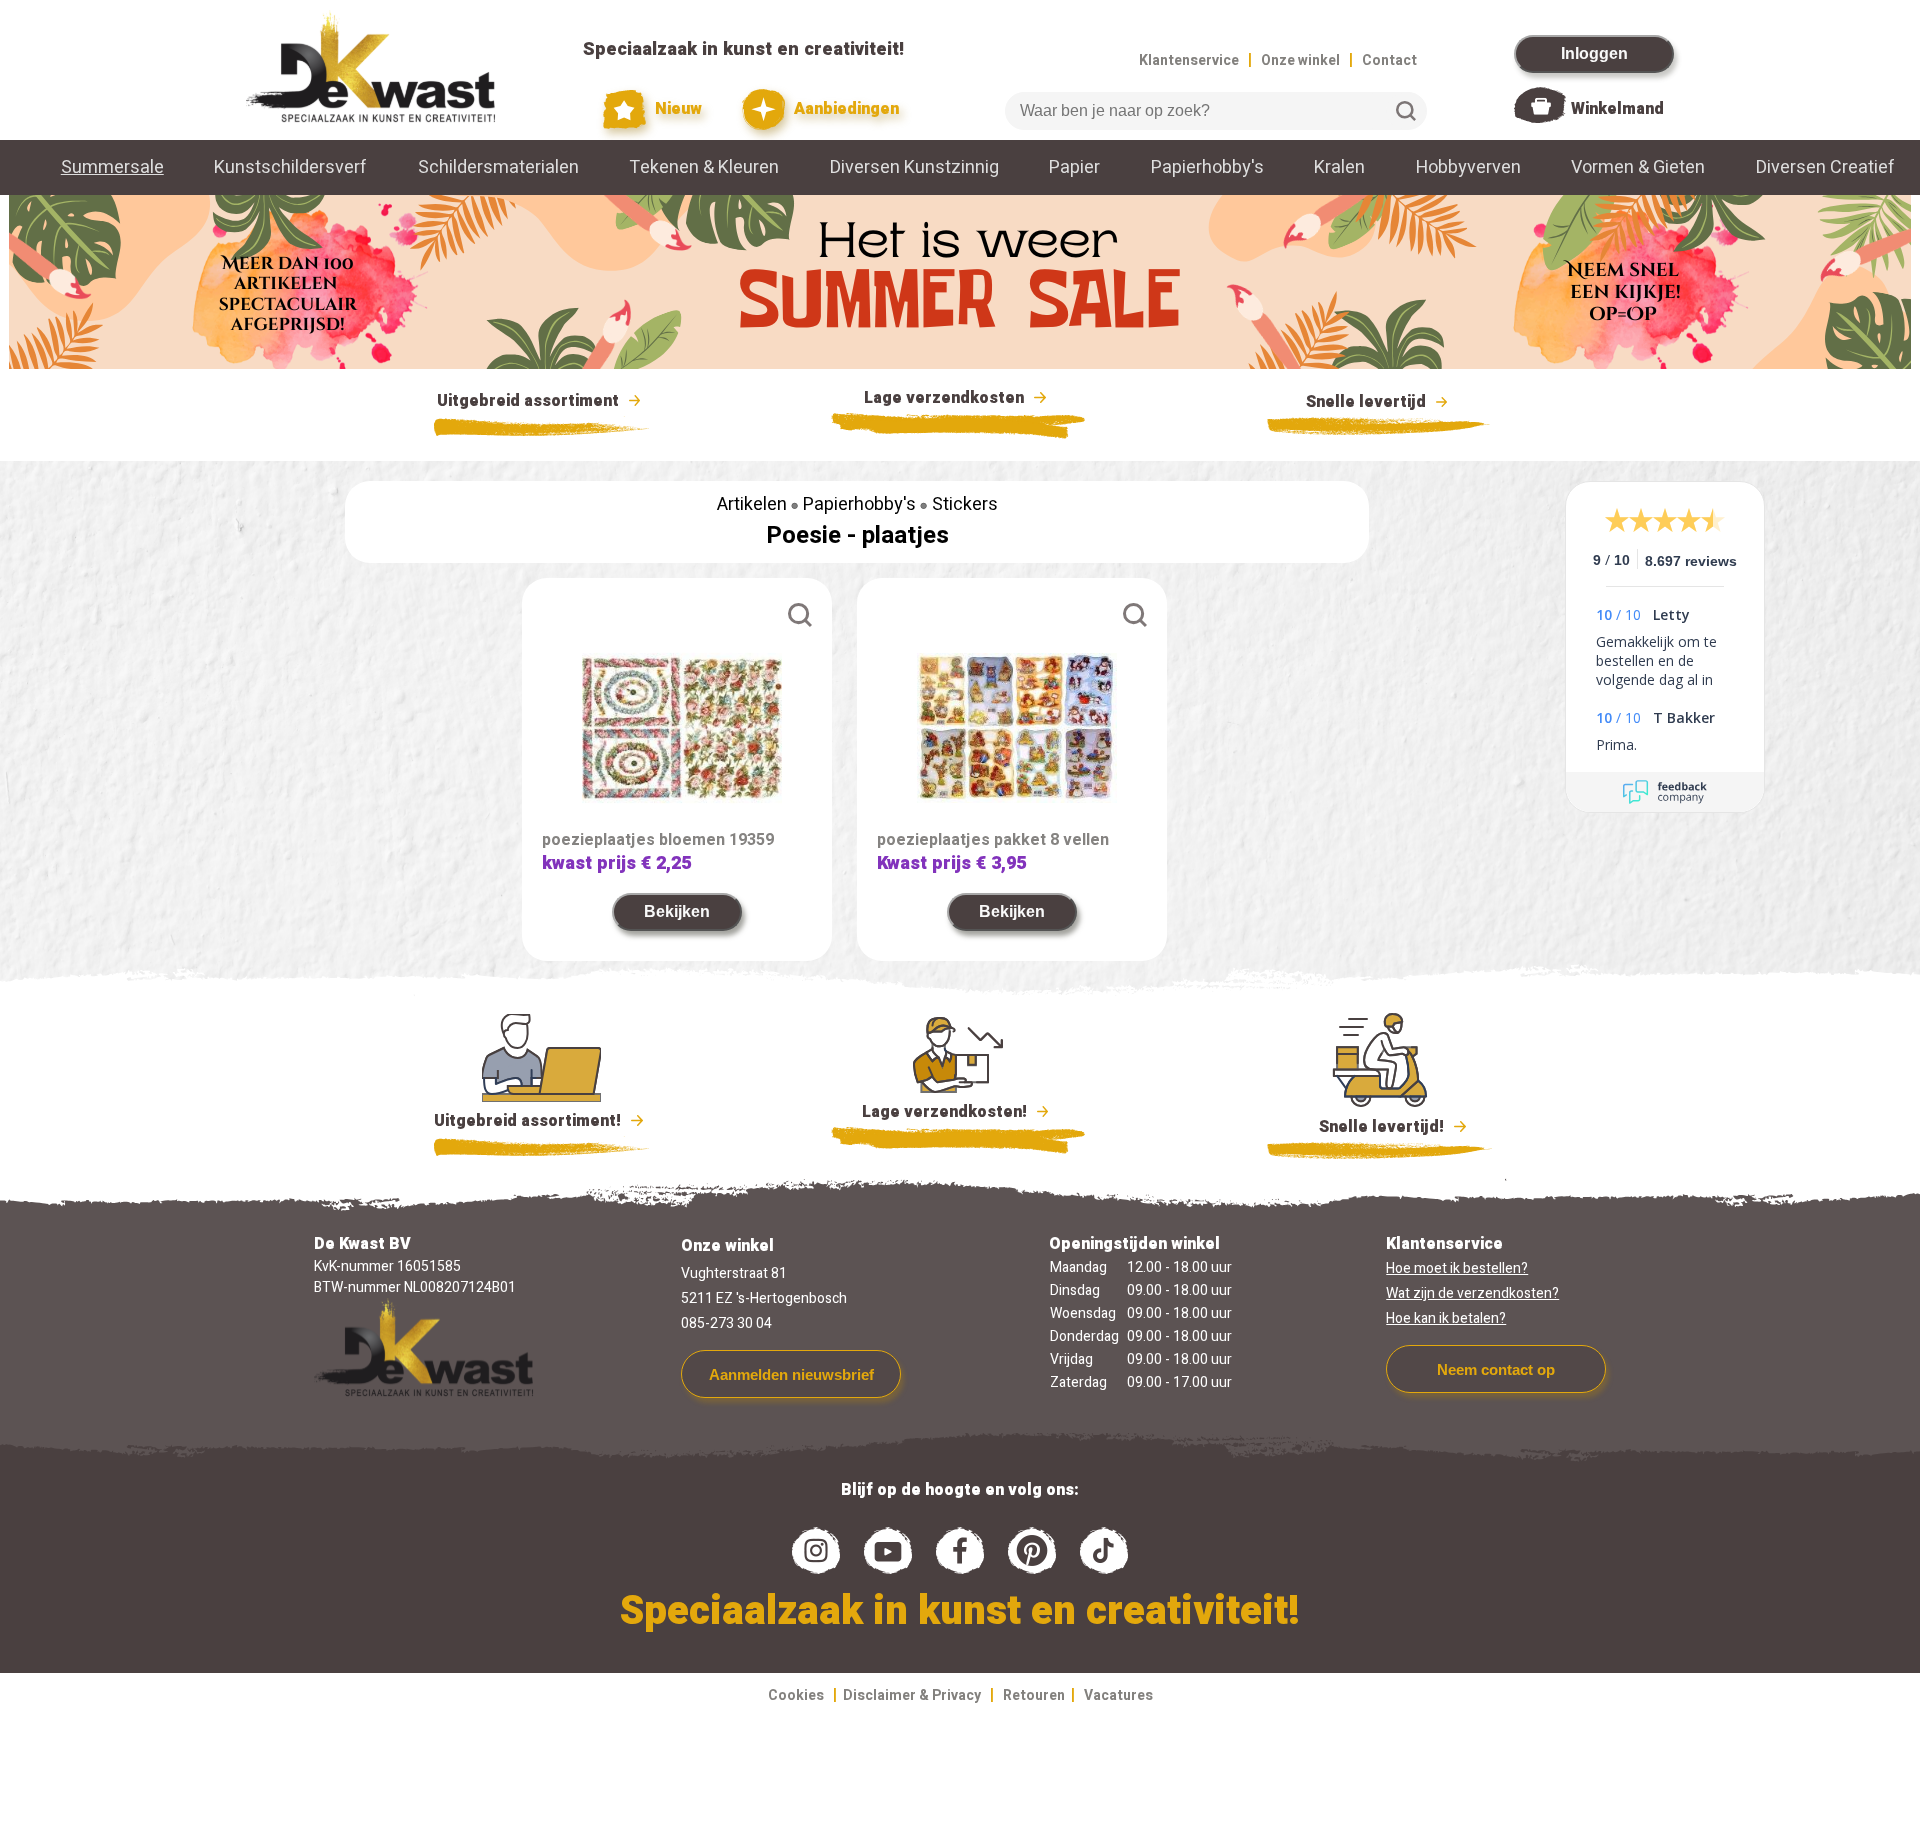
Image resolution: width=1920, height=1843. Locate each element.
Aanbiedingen (844, 109)
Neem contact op (1496, 1369)
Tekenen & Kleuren (704, 167)
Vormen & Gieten (1638, 167)
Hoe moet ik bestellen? (1457, 1268)
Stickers (965, 504)
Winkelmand (1617, 109)
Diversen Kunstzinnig (914, 167)
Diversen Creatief (1825, 167)
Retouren (1034, 1695)
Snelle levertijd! (1367, 1127)
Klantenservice (1189, 60)
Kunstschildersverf (290, 167)
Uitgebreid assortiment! (529, 1121)
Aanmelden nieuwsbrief (791, 1374)
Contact (1389, 60)
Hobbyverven (1468, 167)
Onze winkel (1300, 60)
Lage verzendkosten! (946, 1112)
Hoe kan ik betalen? (1446, 1318)
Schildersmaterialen (498, 167)
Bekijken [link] (677, 911)
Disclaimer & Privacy (912, 1695)
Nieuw (676, 109)
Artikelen (752, 504)
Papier (1074, 167)
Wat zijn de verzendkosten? (1472, 1293)
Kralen (1339, 167)
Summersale (112, 167)
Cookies (796, 1695)
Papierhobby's (1207, 167)
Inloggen (1594, 53)
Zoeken (1406, 111)
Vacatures (1118, 1695)
